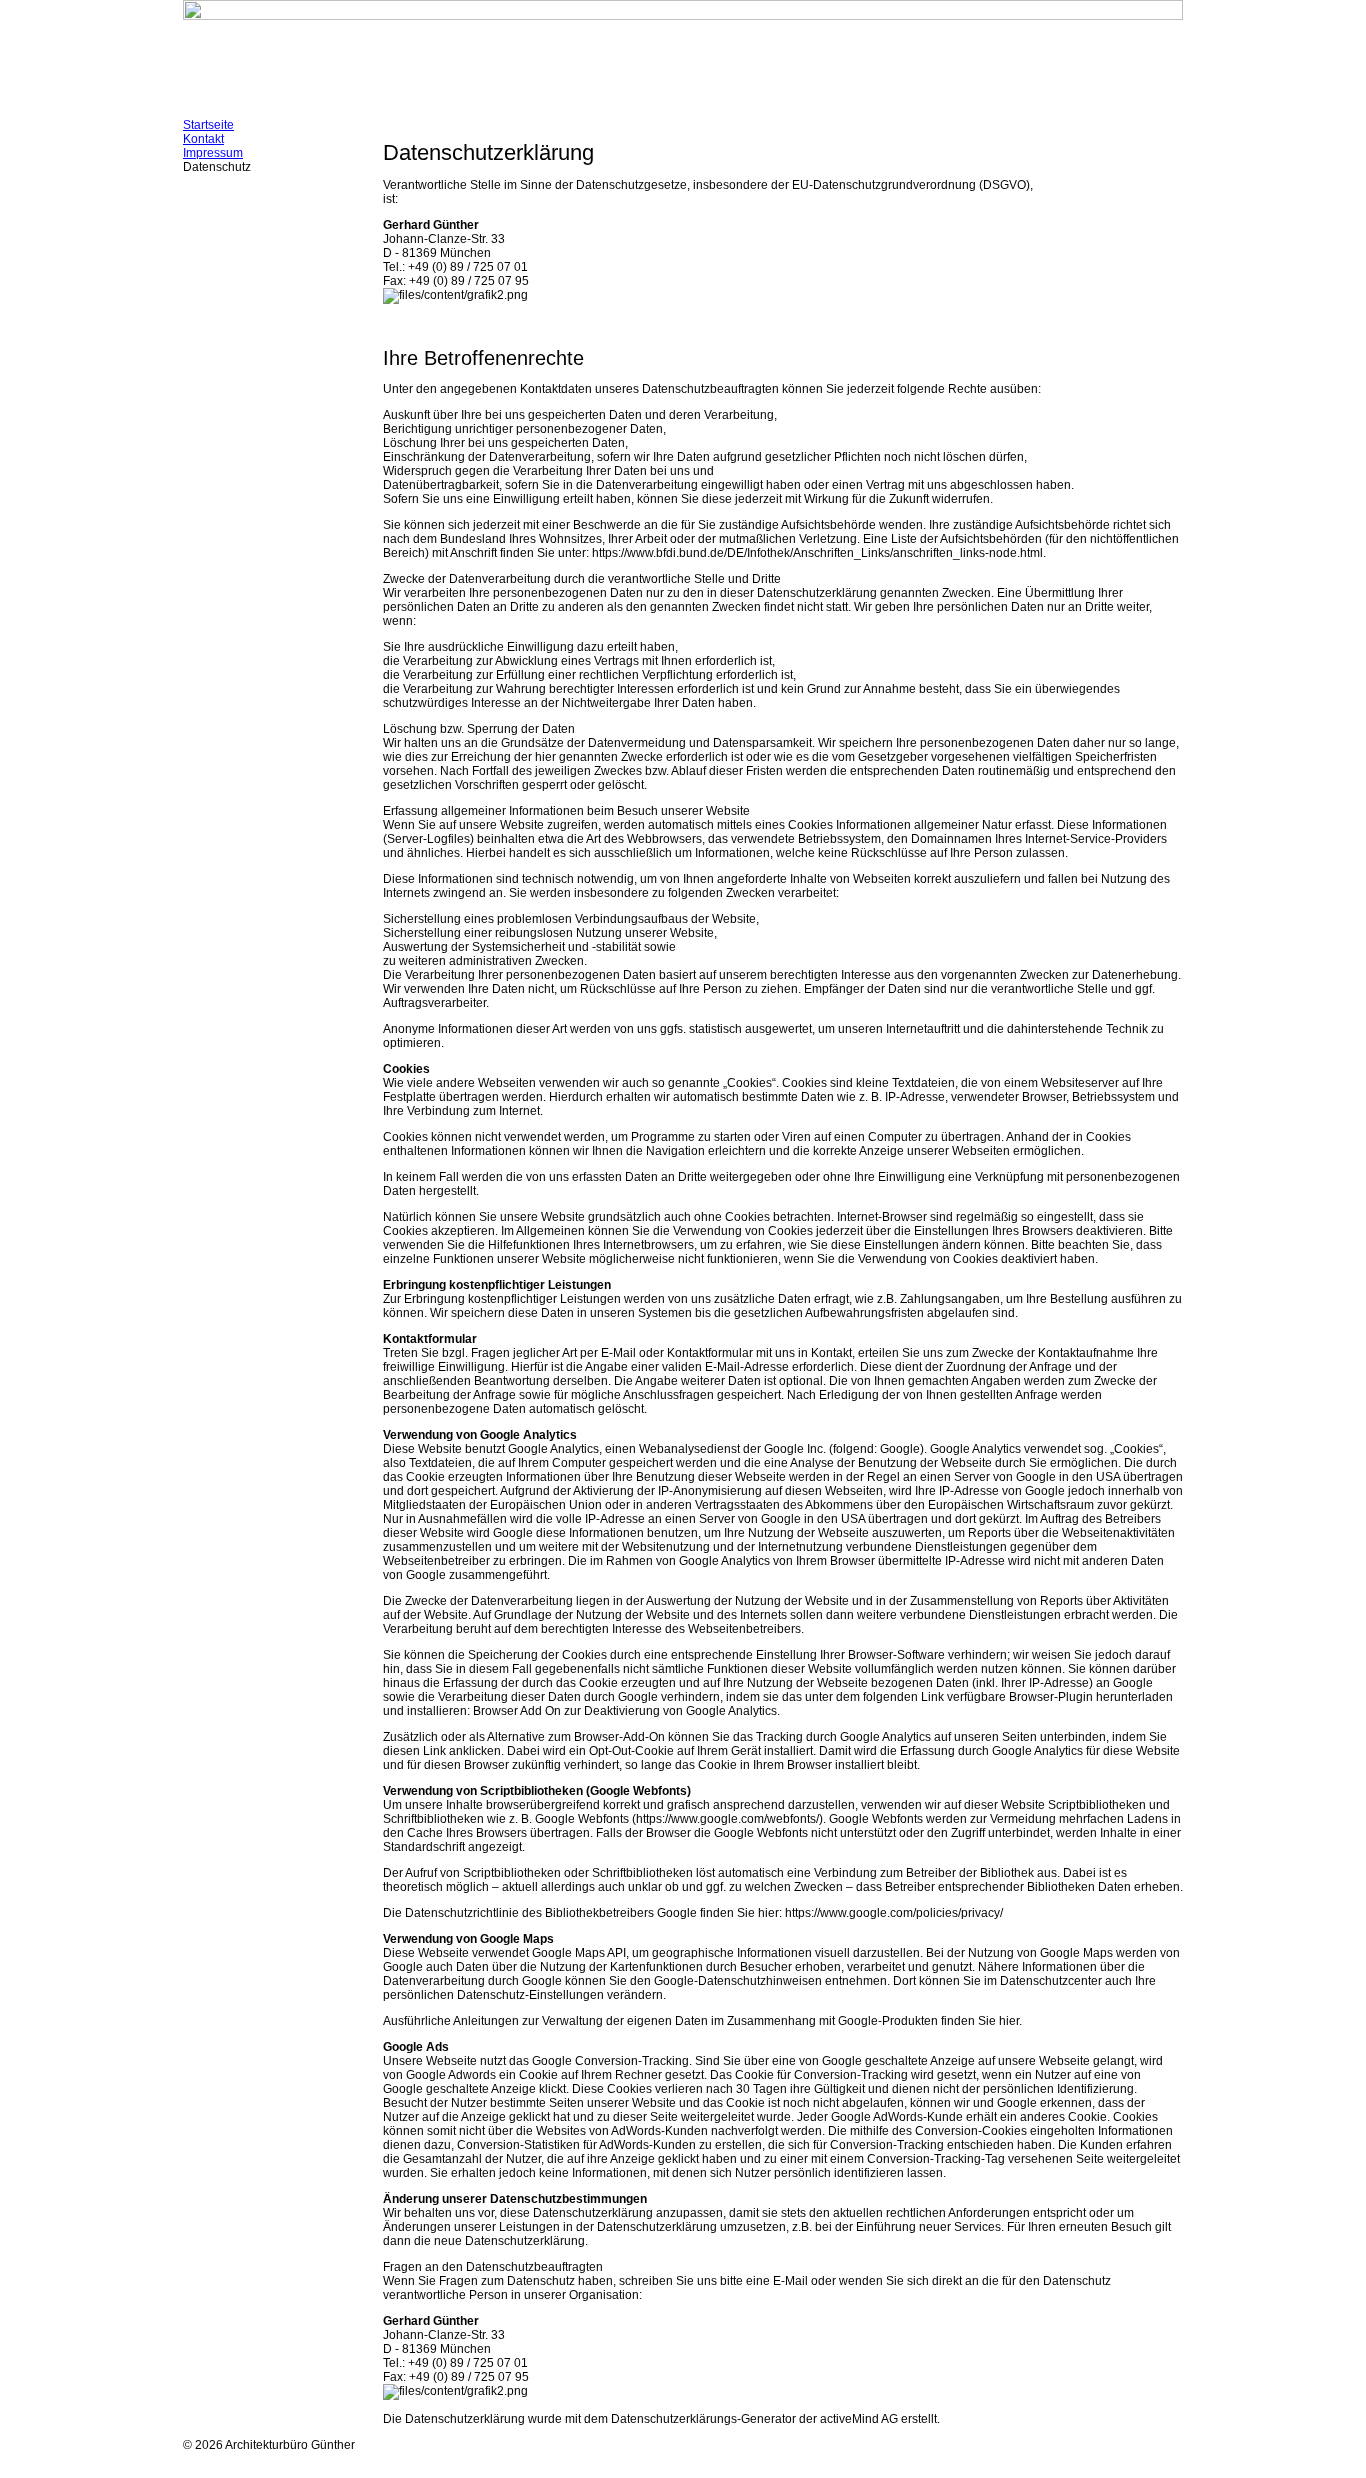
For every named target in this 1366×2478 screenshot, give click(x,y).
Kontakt (203, 139)
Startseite (208, 125)
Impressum (213, 153)
